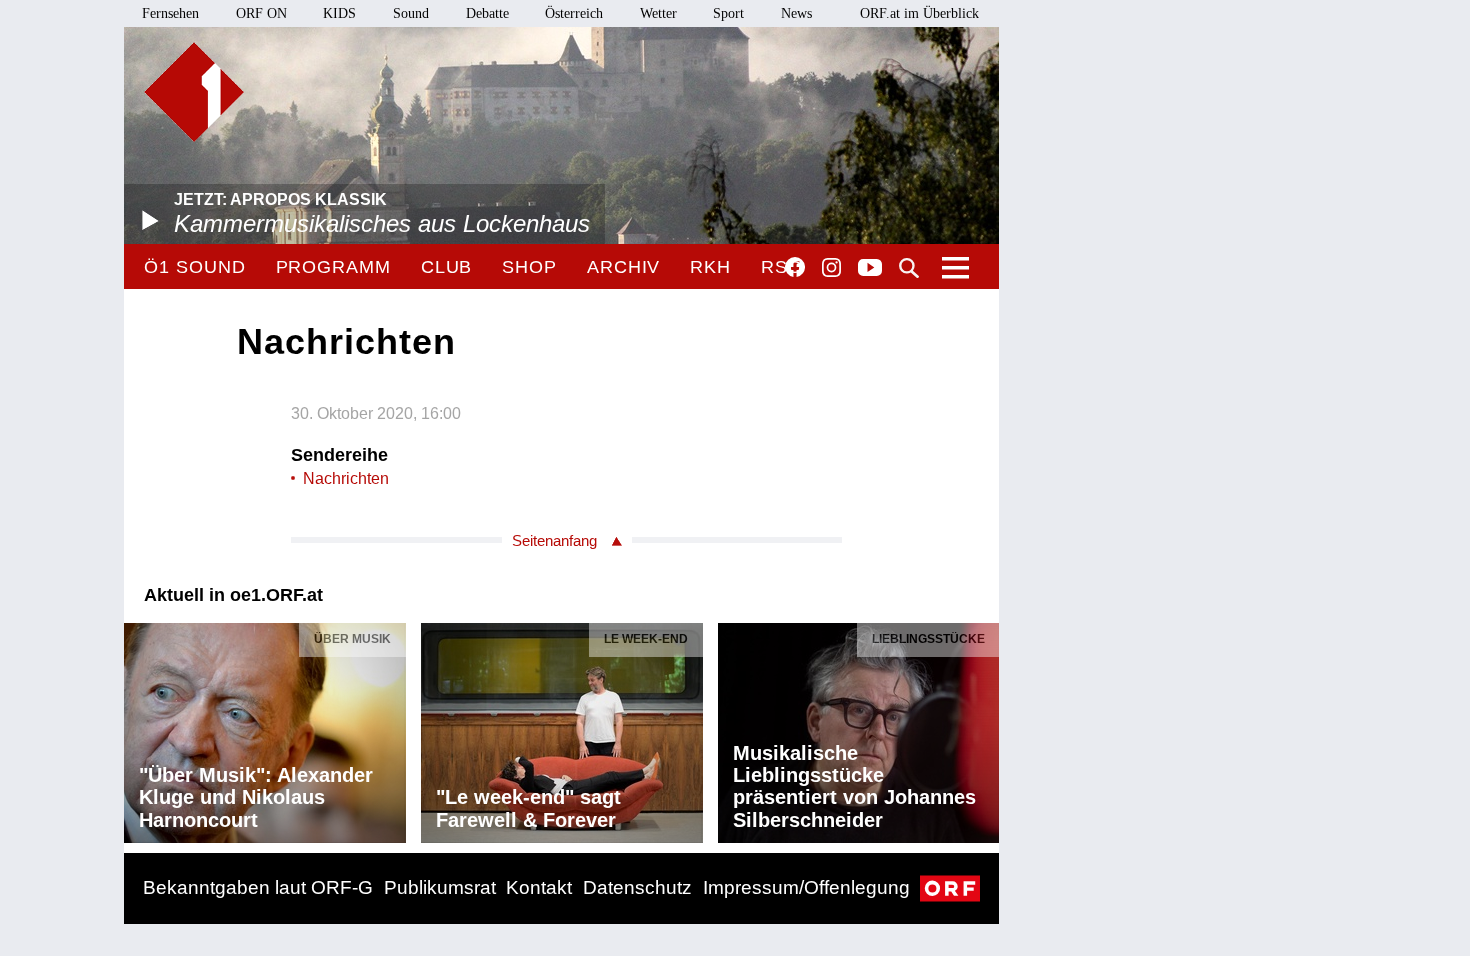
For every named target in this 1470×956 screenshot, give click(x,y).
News (796, 13)
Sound (411, 13)
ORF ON (261, 13)
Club (447, 267)
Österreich (574, 13)
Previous (140, 728)
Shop (529, 267)
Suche (909, 268)
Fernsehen (170, 13)
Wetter (658, 13)
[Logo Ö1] (194, 92)
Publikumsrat (440, 887)
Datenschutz (637, 887)
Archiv (623, 267)
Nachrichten (346, 478)
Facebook (795, 267)
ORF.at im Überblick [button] (919, 13)
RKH (710, 267)
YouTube (870, 269)
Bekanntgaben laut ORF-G (258, 887)
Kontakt (539, 887)
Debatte (487, 13)
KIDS (339, 13)
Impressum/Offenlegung (806, 887)
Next (983, 728)
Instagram (831, 268)
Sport (728, 13)
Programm (333, 267)
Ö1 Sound (194, 267)
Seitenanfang (554, 540)
